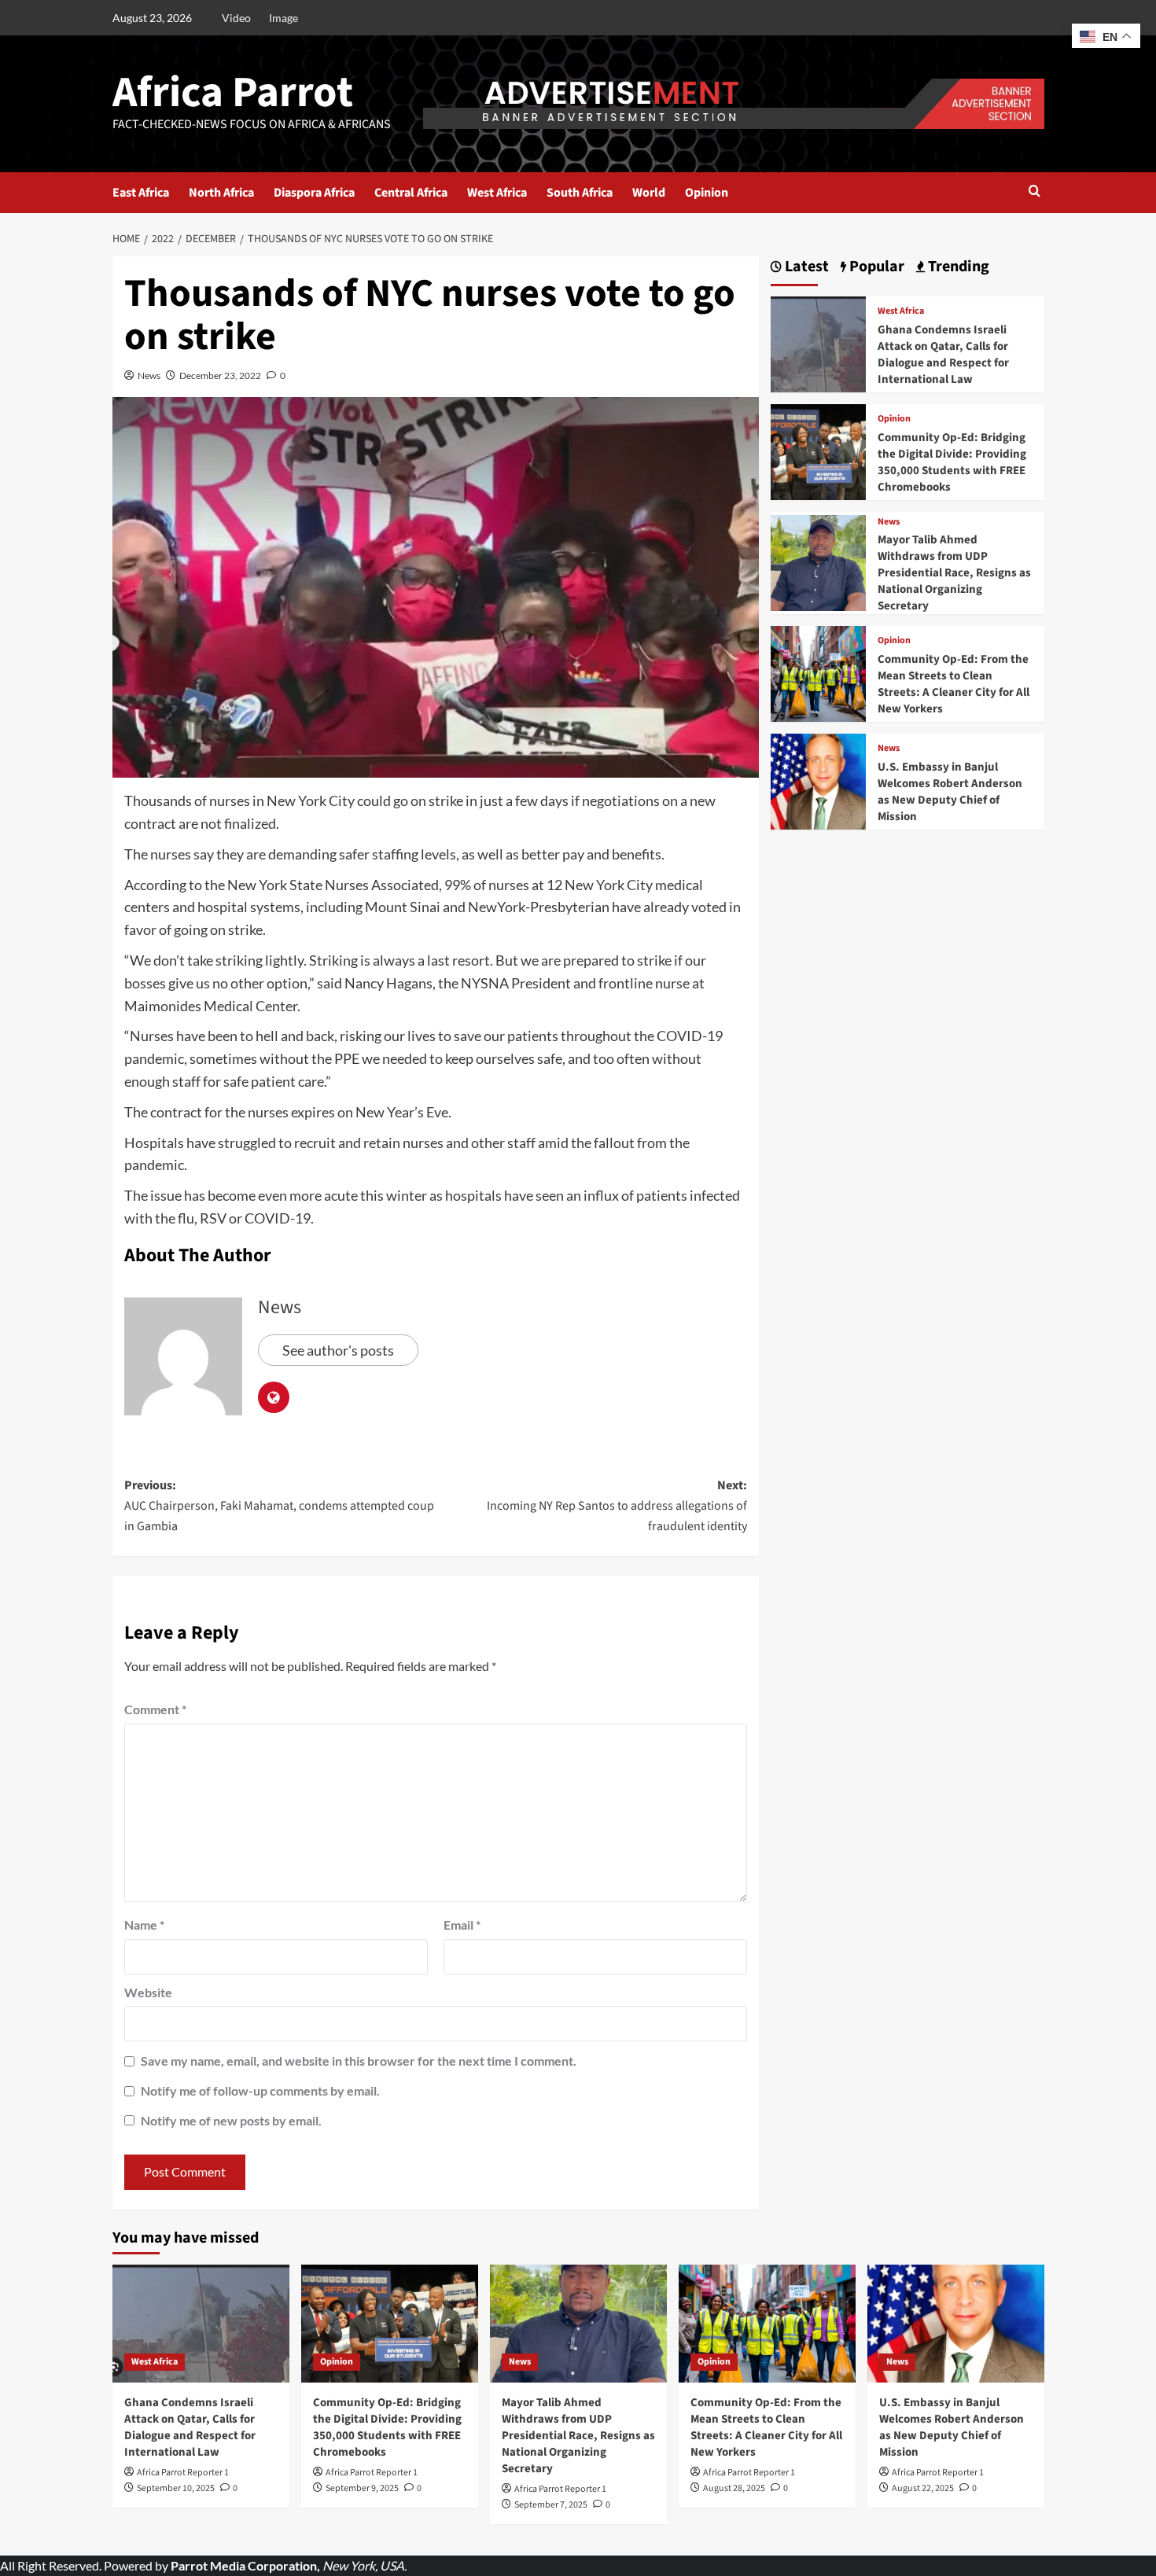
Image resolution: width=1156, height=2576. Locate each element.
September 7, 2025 (551, 2505)
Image (283, 18)
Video (236, 18)
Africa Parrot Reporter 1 (183, 2473)
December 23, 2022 (220, 375)
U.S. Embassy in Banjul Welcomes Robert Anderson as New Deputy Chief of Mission (950, 792)
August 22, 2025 (923, 2488)
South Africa (580, 193)
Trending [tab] (957, 267)
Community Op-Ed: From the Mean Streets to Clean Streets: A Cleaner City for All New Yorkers (954, 684)
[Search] (1035, 192)
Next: (617, 1505)
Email (462, 1925)
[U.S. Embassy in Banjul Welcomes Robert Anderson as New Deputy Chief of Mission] (819, 780)
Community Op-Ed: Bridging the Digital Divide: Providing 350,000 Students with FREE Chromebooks (952, 462)
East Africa (141, 193)
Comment (155, 1709)
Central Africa (411, 193)
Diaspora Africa (314, 193)
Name (144, 1925)
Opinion (707, 193)
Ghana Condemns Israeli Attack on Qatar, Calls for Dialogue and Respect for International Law (943, 355)
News (149, 375)
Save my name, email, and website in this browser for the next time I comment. (359, 2061)
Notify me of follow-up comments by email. (260, 2090)
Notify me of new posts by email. (231, 2120)
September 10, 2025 (176, 2488)
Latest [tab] (805, 267)
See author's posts (338, 1350)
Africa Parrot (233, 93)
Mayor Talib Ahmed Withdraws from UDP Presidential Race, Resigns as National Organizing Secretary (954, 573)
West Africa (497, 193)
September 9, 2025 (362, 2488)
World (649, 193)
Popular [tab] (875, 267)
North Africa (221, 193)
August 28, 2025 (734, 2488)
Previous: (279, 1505)
